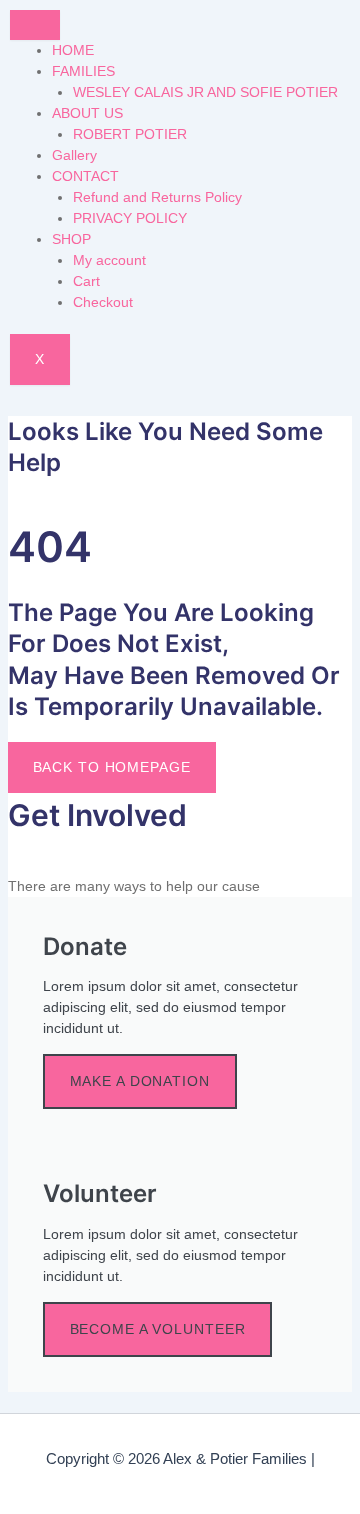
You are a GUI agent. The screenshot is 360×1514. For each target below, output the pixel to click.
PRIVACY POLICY (130, 218)
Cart (86, 281)
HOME (73, 50)
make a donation (140, 1081)
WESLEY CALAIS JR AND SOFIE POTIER (205, 92)
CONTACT (85, 176)
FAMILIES (83, 71)
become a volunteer (158, 1329)
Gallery (74, 155)
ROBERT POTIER (130, 134)
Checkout (103, 302)
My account (109, 260)
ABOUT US (87, 113)
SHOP (71, 239)
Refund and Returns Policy (157, 197)
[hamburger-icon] (35, 25)
